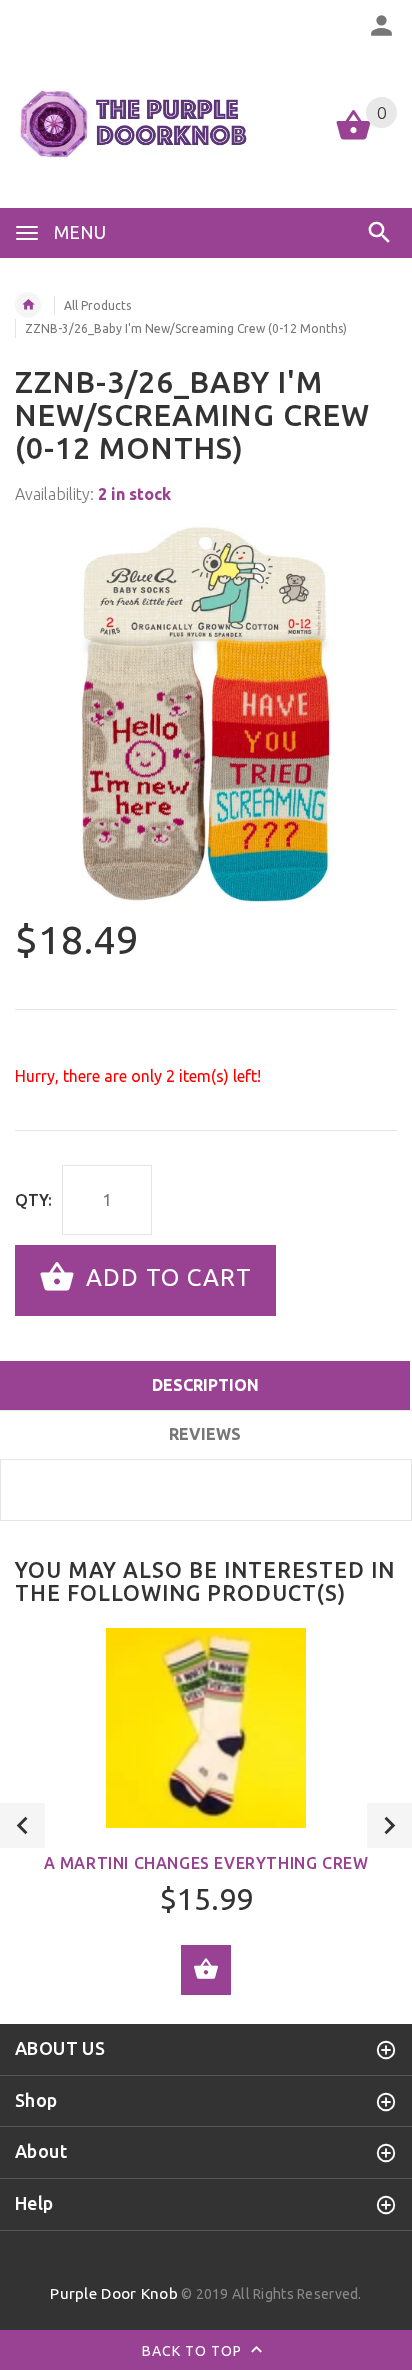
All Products (97, 305)
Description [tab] (205, 1385)
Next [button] (389, 1825)
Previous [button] (22, 1825)
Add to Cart (165, 1278)
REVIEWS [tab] (205, 1434)
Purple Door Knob (113, 2293)
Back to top (194, 2351)
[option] (206, 714)
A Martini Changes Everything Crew (206, 1863)
